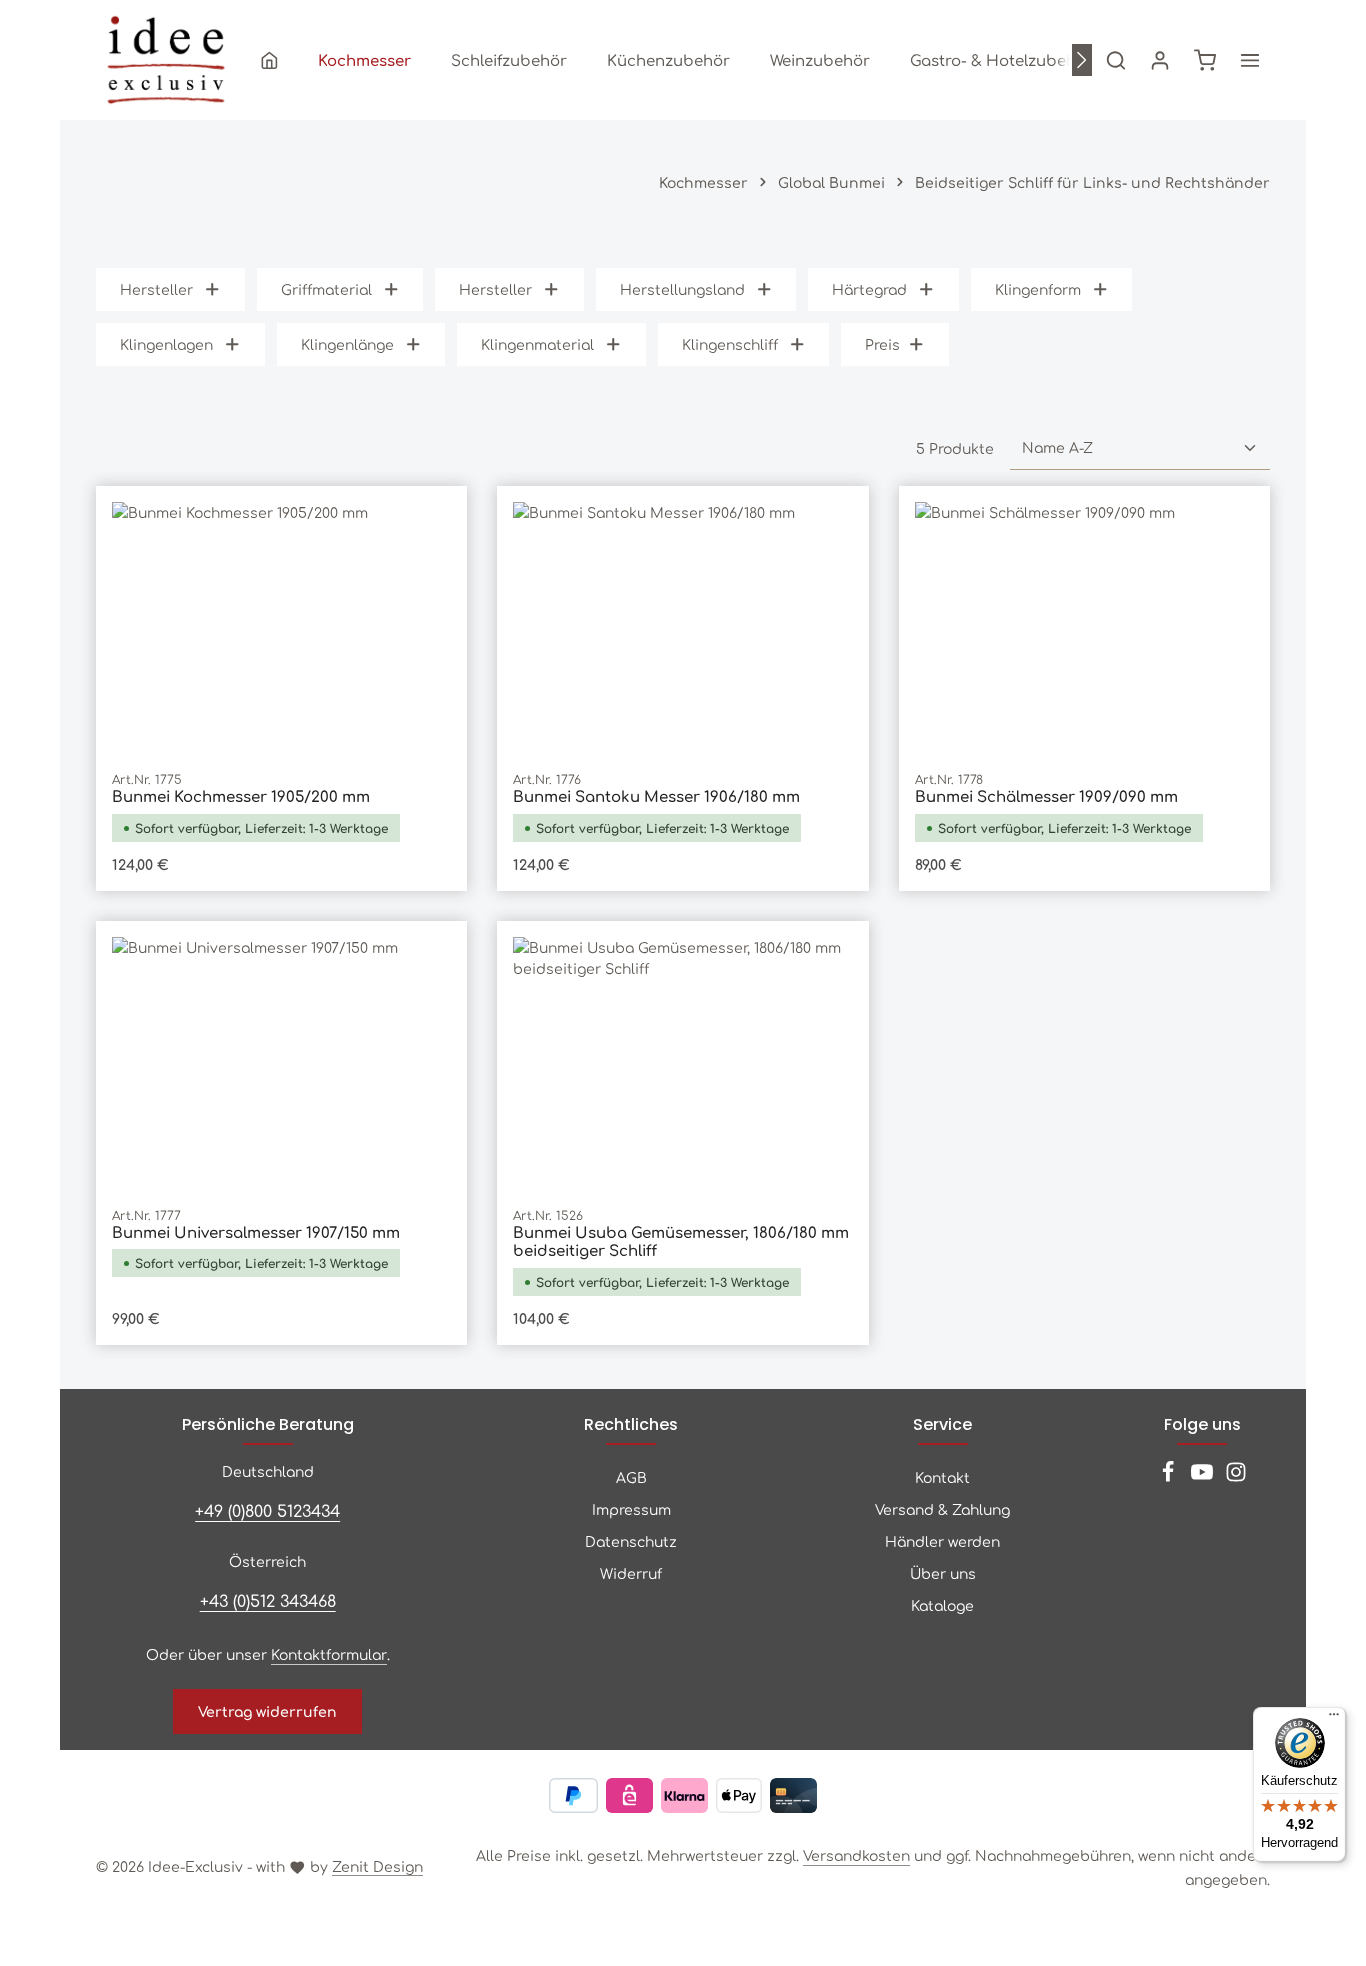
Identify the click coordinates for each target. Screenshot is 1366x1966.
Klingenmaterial (537, 344)
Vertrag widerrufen (267, 1711)
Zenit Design (377, 1866)
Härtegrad (869, 289)
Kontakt (942, 1477)
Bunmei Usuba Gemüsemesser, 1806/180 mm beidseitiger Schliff (681, 1242)
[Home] (269, 60)
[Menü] (1334, 1719)
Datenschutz (631, 1541)
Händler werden (942, 1541)
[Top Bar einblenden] (1250, 60)
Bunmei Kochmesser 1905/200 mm (241, 796)
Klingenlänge (347, 344)
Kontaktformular (329, 1654)
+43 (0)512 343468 (268, 1600)
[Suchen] (1116, 60)
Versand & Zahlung (942, 1509)
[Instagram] (1236, 1477)
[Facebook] (1170, 1477)
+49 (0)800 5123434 (267, 1510)
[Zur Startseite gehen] (166, 60)
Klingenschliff (730, 344)
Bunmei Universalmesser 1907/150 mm (256, 1232)
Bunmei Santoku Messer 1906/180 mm (656, 796)
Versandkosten (856, 1855)
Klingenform (1038, 289)
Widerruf (631, 1573)
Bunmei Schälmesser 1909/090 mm (1046, 796)
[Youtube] (1204, 1477)
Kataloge (942, 1605)
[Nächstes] (1082, 60)
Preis (882, 344)
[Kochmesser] (364, 60)
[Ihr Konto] (1160, 60)
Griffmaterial (326, 289)
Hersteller (156, 289)
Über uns (943, 1573)
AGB (631, 1477)
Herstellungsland (682, 289)
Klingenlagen (166, 344)
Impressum (631, 1509)
